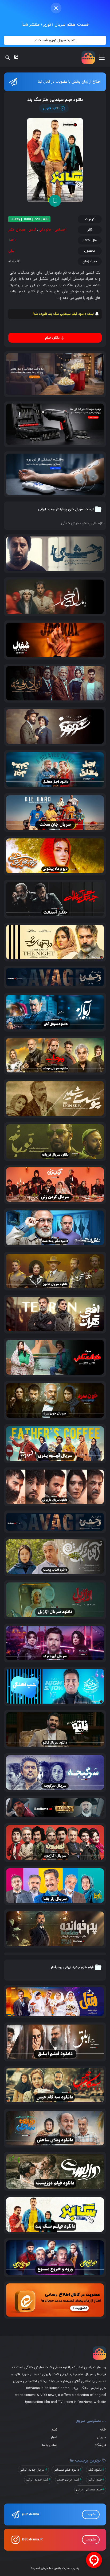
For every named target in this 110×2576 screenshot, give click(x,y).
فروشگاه (100, 2445)
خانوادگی (45, 230)
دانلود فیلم (95, 2470)
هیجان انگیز (17, 230)
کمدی (32, 230)
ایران (12, 251)
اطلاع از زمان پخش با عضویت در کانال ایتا (69, 82)
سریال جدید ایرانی (32, 2470)
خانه (103, 2430)
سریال (102, 2437)
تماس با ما (50, 2445)
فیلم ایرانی (95, 2480)
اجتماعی (60, 230)
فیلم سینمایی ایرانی (89, 2489)
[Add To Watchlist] (55, 201)
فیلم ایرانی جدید (68, 2480)
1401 (12, 240)
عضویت (91, 2514)
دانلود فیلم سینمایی (66, 2470)
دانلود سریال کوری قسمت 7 (55, 40)
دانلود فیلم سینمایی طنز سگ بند (55, 100)
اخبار (54, 2437)
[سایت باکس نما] (88, 57)
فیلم (54, 2430)
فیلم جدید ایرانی (37, 2480)
